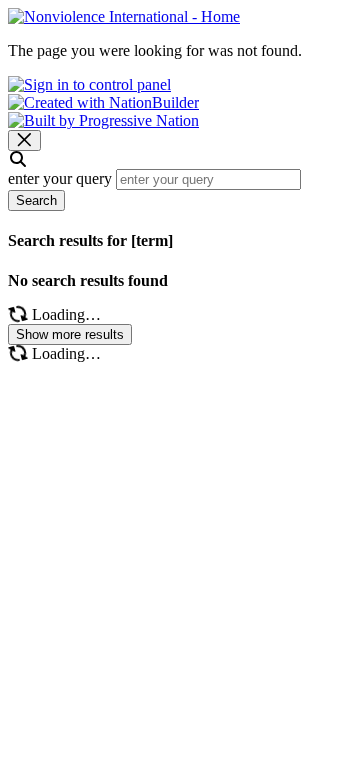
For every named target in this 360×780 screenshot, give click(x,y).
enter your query (60, 178)
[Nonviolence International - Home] (124, 16)
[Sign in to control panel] (89, 84)
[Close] (24, 140)
